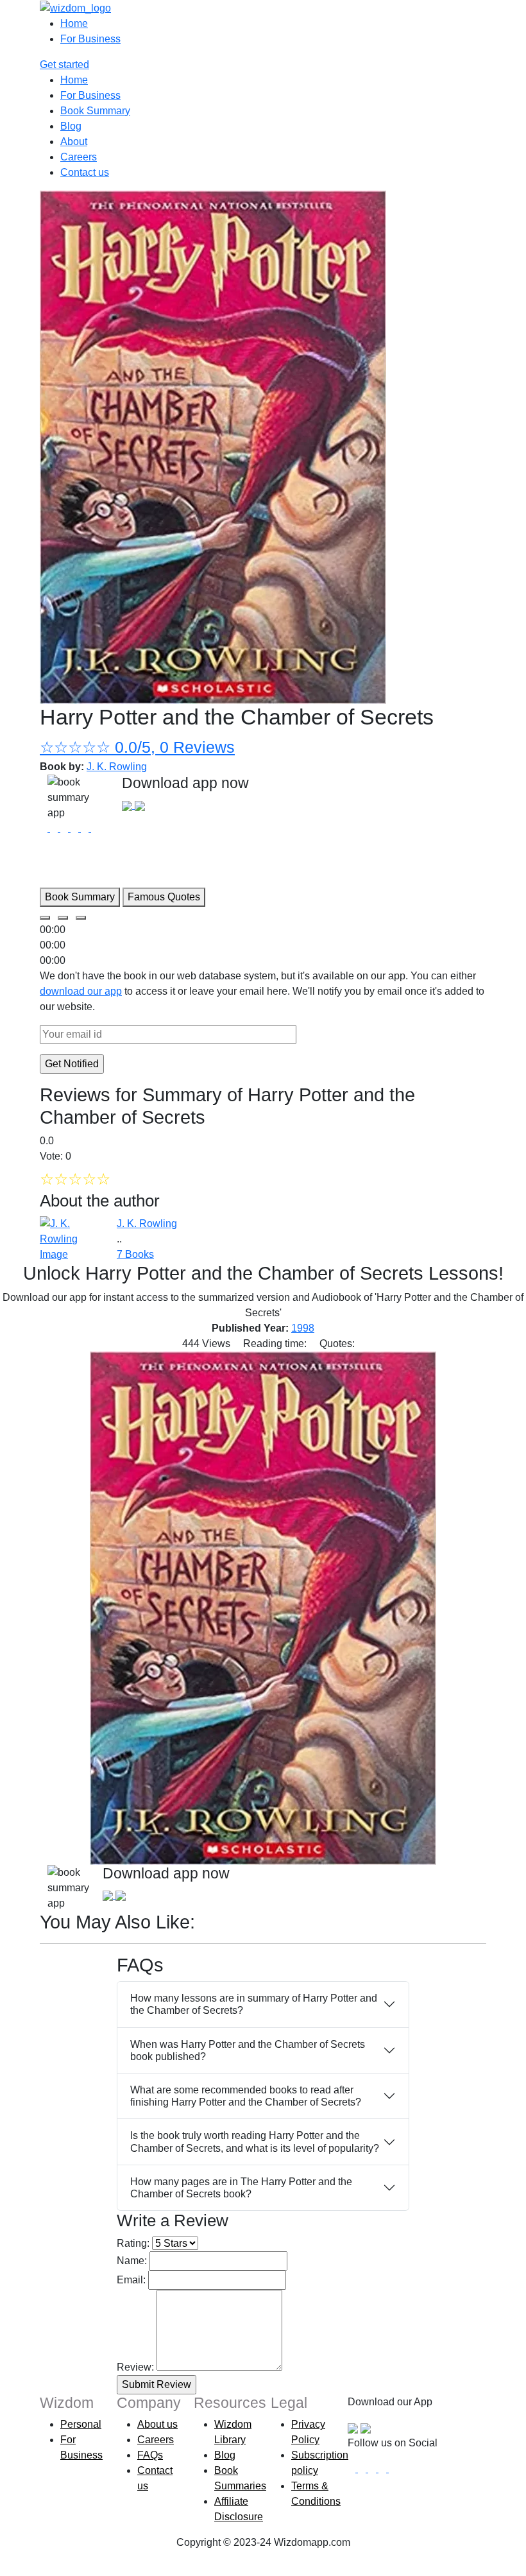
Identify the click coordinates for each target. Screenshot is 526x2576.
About (74, 142)
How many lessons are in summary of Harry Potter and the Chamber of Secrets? (254, 2004)
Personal (81, 2424)
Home (74, 23)
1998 (303, 1328)
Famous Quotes (164, 897)
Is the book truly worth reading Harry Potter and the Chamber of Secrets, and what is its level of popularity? (255, 2142)
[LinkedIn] (384, 2469)
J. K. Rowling (117, 767)
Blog (71, 126)
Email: (131, 2280)
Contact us (85, 172)
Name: (132, 2261)
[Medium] (363, 2469)
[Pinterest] (393, 2469)
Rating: (133, 2243)
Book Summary (95, 111)
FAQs (150, 2455)
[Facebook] (353, 2469)
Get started (64, 64)
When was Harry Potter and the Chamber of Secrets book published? (248, 2050)
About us (157, 2424)
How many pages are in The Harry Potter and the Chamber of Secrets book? (241, 2188)
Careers (79, 157)
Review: (135, 2367)
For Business (90, 39)
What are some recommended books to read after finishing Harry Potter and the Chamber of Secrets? (246, 2096)
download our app (81, 991)
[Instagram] (373, 2469)
